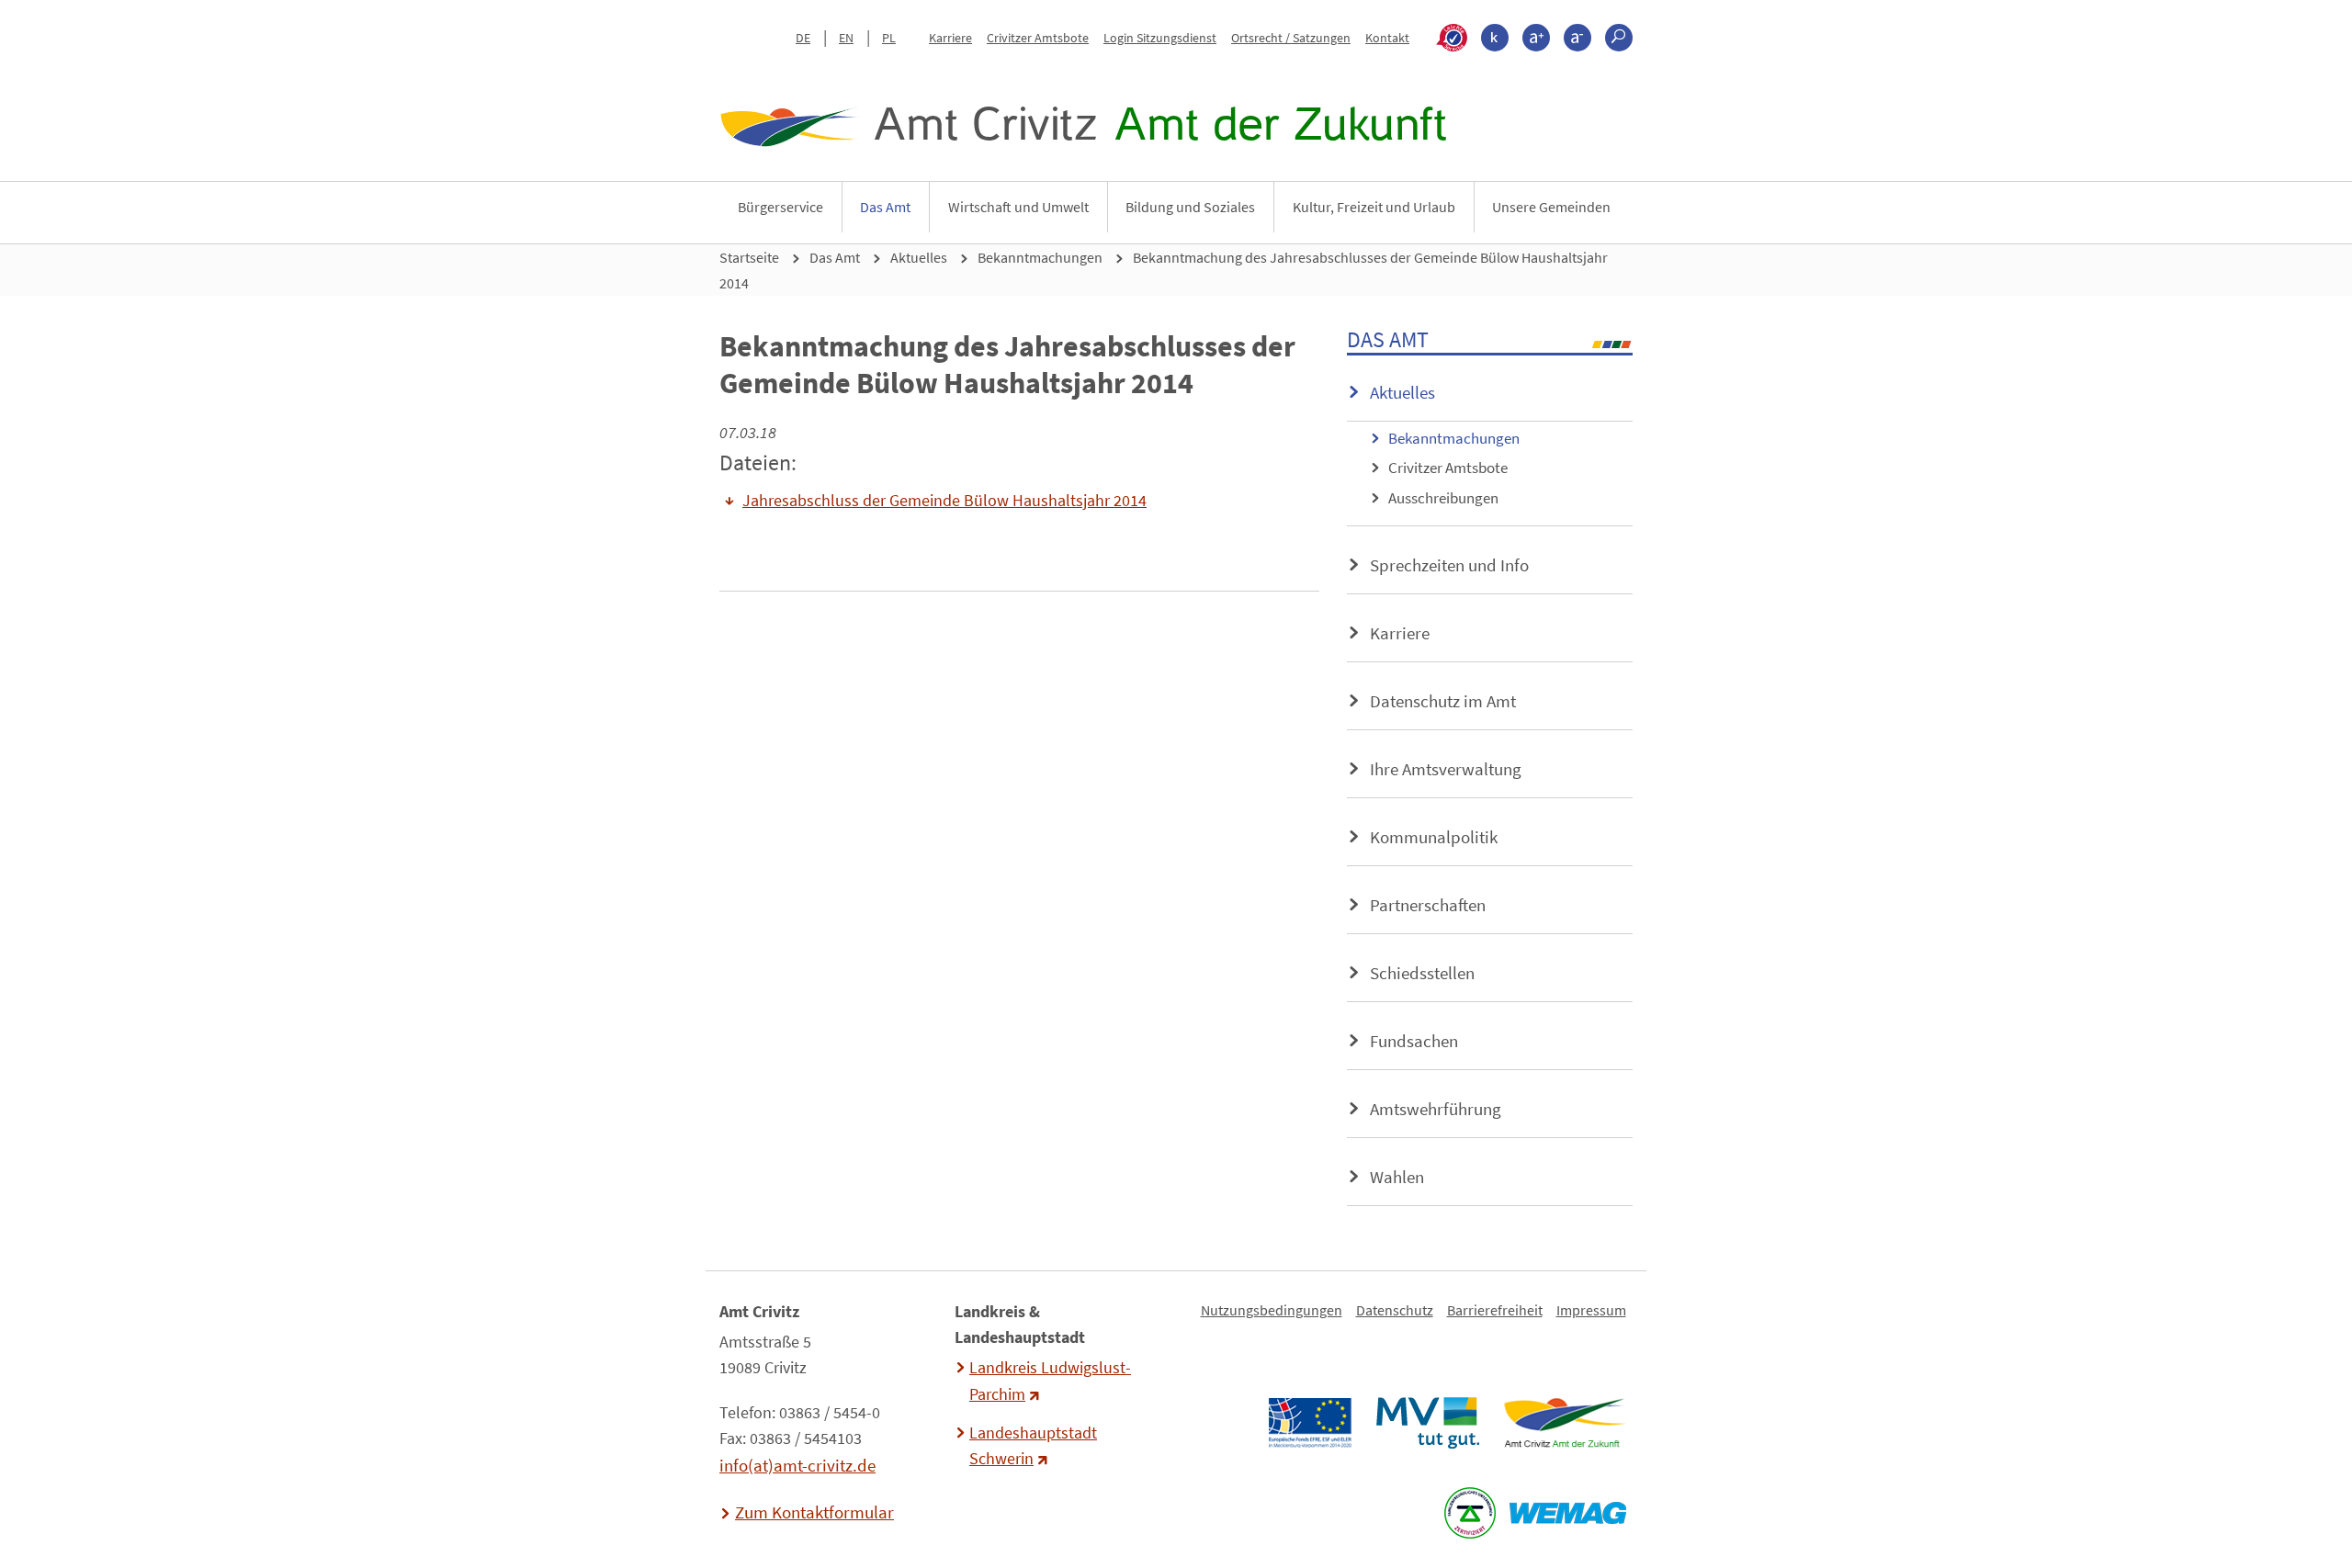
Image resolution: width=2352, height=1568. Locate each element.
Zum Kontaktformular (814, 1512)
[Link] (1564, 1423)
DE (803, 38)
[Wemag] (1567, 1513)
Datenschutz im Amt (1443, 701)
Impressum (1591, 1310)
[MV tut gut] (1427, 1423)
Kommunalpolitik (1434, 837)
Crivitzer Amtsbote (1038, 38)
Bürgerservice (780, 207)
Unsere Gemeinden (1551, 207)
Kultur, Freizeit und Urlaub (1374, 207)
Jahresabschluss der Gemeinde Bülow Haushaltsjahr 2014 (944, 501)
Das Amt (885, 207)
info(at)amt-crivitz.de (797, 1465)
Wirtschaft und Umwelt (1018, 207)
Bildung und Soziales (1190, 207)
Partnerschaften (1428, 905)
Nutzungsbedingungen (1272, 1310)
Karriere (950, 38)
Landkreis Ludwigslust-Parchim (1050, 1381)
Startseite (749, 257)
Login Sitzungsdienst (1160, 38)
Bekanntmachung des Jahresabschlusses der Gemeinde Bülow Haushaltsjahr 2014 (1164, 270)
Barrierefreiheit (1495, 1310)
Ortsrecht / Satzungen (1291, 38)
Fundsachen (1414, 1041)
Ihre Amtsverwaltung (1446, 769)
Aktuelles (919, 257)
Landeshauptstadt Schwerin (1033, 1446)
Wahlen (1397, 1177)
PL (889, 38)
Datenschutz (1395, 1310)
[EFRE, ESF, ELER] (1309, 1423)
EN (846, 38)
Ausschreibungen (1443, 498)
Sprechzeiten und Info (1449, 565)
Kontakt (1387, 38)
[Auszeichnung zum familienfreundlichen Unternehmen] (1470, 1513)
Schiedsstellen (1422, 973)
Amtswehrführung (1436, 1109)
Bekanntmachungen (1040, 257)
